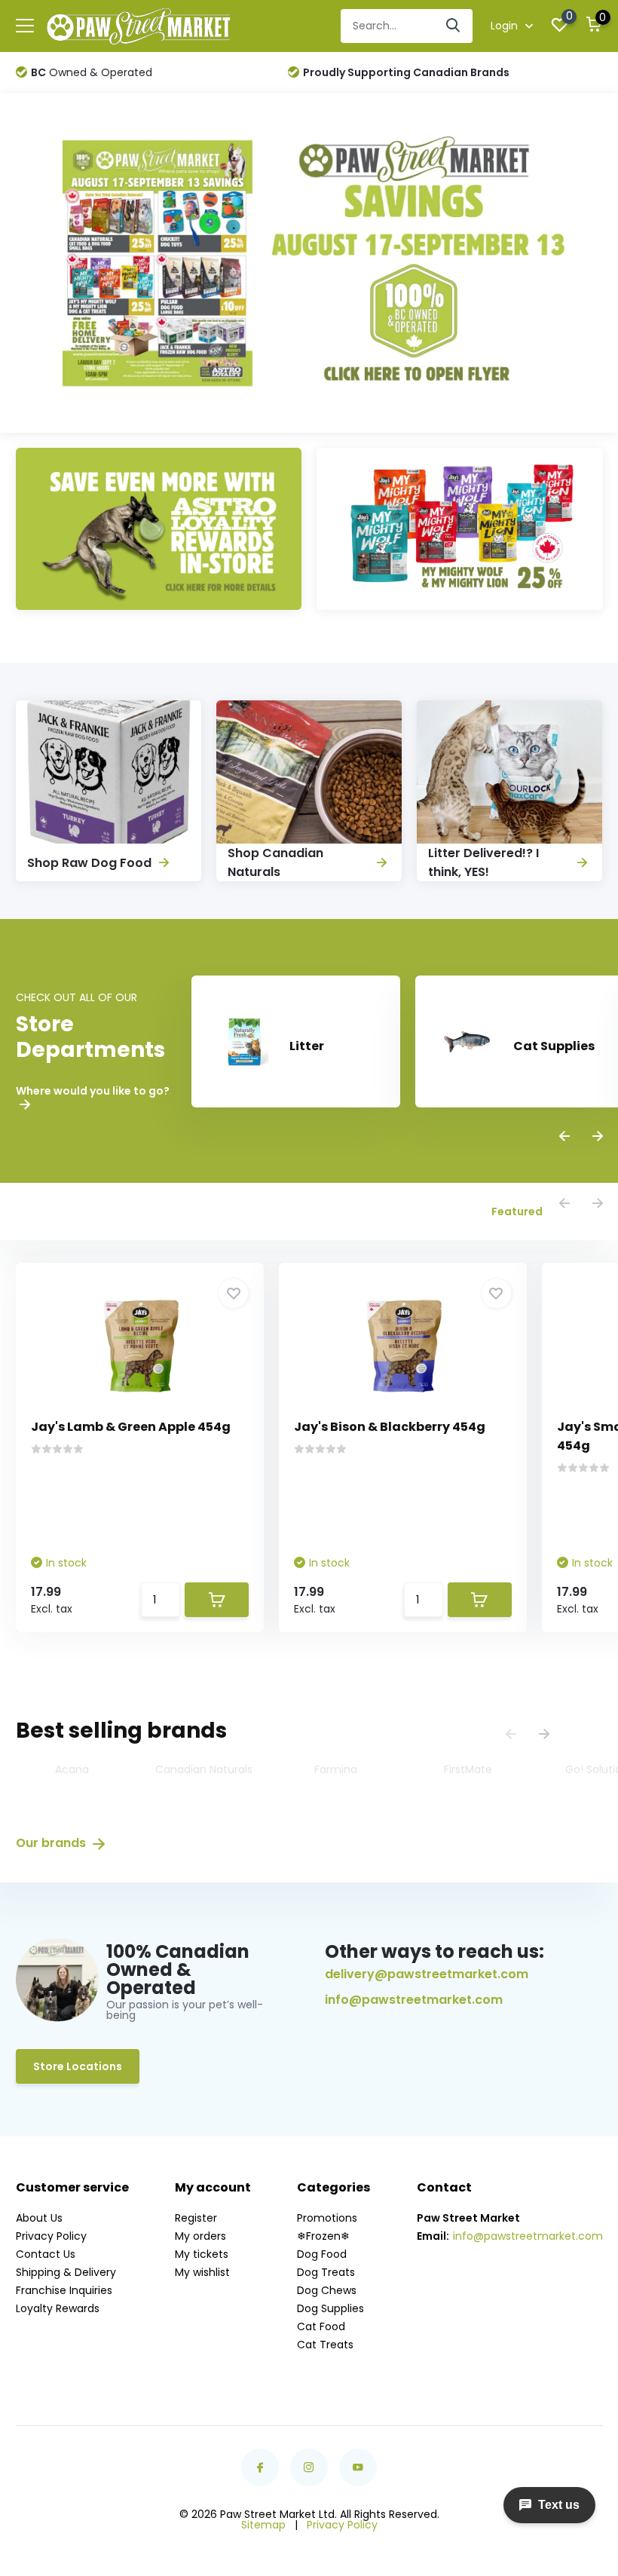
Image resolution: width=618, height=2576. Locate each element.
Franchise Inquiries (64, 2290)
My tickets (202, 2254)
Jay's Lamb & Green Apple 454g (131, 1427)
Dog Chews (327, 2290)
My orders (200, 2236)
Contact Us (46, 2254)
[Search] (454, 26)
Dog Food (322, 2254)
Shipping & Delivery (66, 2272)
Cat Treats (325, 2345)
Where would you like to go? (93, 1092)
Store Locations (78, 2066)
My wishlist (202, 2272)
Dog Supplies (330, 2308)
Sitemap (263, 2525)
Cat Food (321, 2326)
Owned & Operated (92, 72)
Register (196, 2218)
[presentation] (564, 1137)
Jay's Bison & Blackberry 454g (390, 1427)
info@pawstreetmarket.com (414, 2000)
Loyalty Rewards (58, 2308)
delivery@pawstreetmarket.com (427, 1974)
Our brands (52, 1843)
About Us (39, 2218)
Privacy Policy (51, 2236)
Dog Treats (326, 2272)
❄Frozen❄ (323, 2236)
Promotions (327, 2218)
